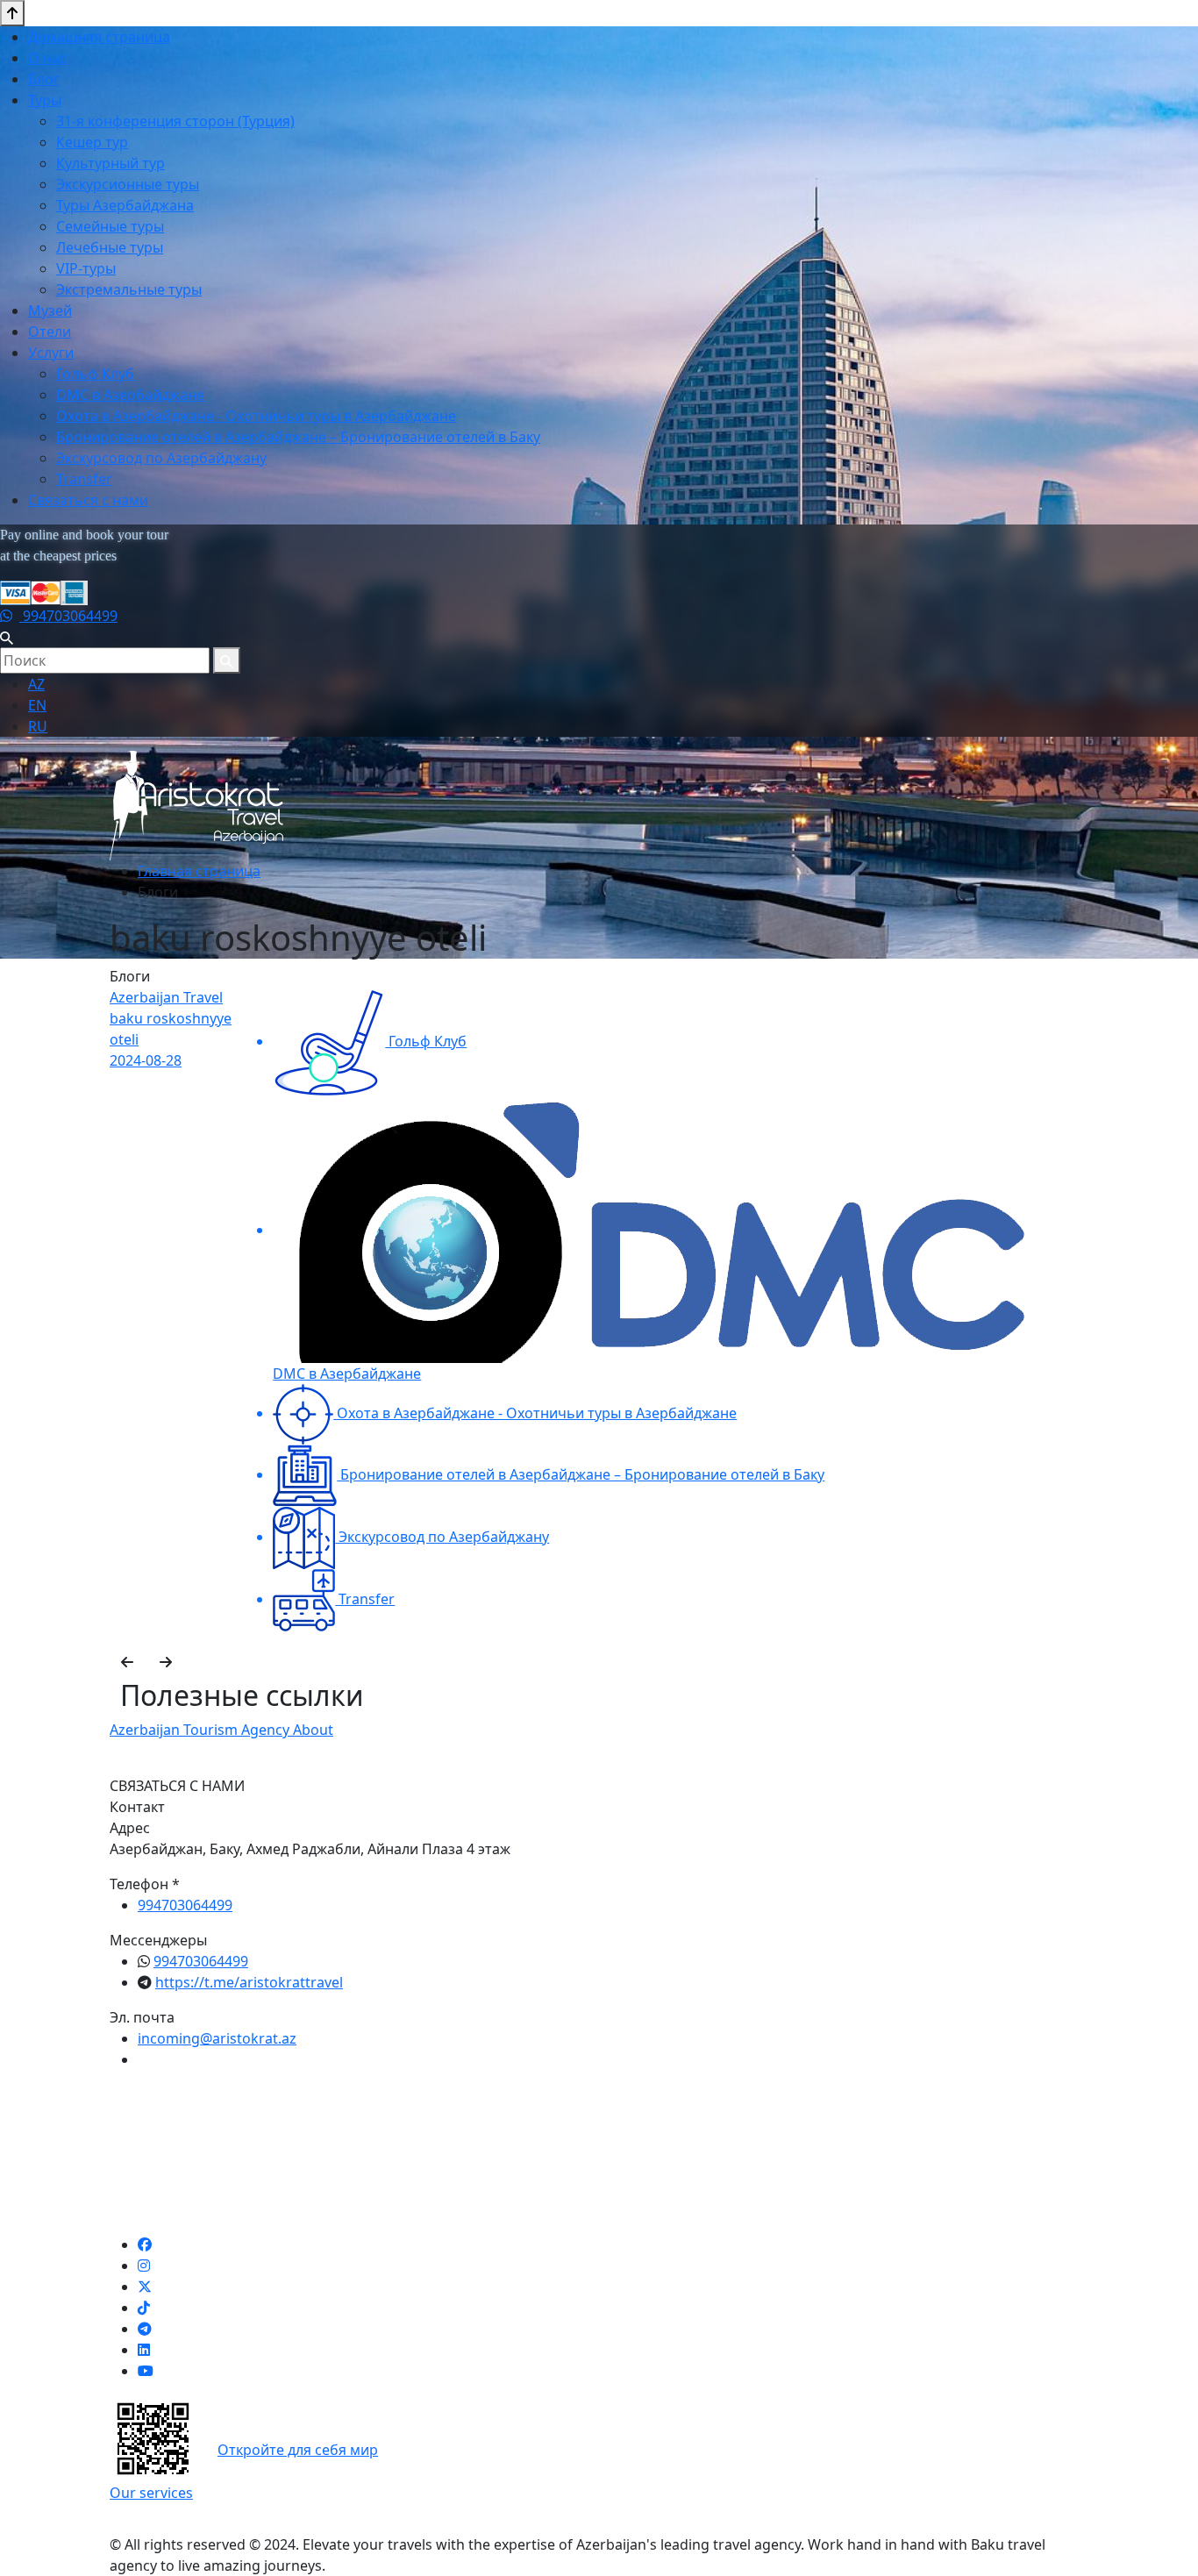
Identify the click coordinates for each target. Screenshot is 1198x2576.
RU (38, 726)
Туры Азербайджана (125, 205)
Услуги (51, 353)
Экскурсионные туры (128, 184)
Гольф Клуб (95, 374)
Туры (45, 100)
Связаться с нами (88, 500)
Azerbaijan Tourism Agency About (221, 1730)
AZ (36, 684)
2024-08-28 (146, 1060)
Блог (44, 79)
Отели (50, 332)
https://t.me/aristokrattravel (249, 1982)
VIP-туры (86, 268)
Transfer (84, 479)
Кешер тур (92, 142)
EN (37, 705)
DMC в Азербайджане (130, 395)
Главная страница (199, 871)
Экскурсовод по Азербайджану (161, 458)
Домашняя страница (99, 37)
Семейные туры (110, 226)
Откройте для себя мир (298, 2450)
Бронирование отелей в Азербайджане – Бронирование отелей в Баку (298, 437)
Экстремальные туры (129, 289)
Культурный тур (111, 163)
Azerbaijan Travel (166, 997)
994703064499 (68, 616)
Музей (50, 310)
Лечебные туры (110, 247)
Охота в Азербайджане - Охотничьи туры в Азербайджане (256, 416)
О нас (47, 58)
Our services (151, 2493)
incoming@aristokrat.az (217, 2038)
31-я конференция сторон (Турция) (175, 121)
